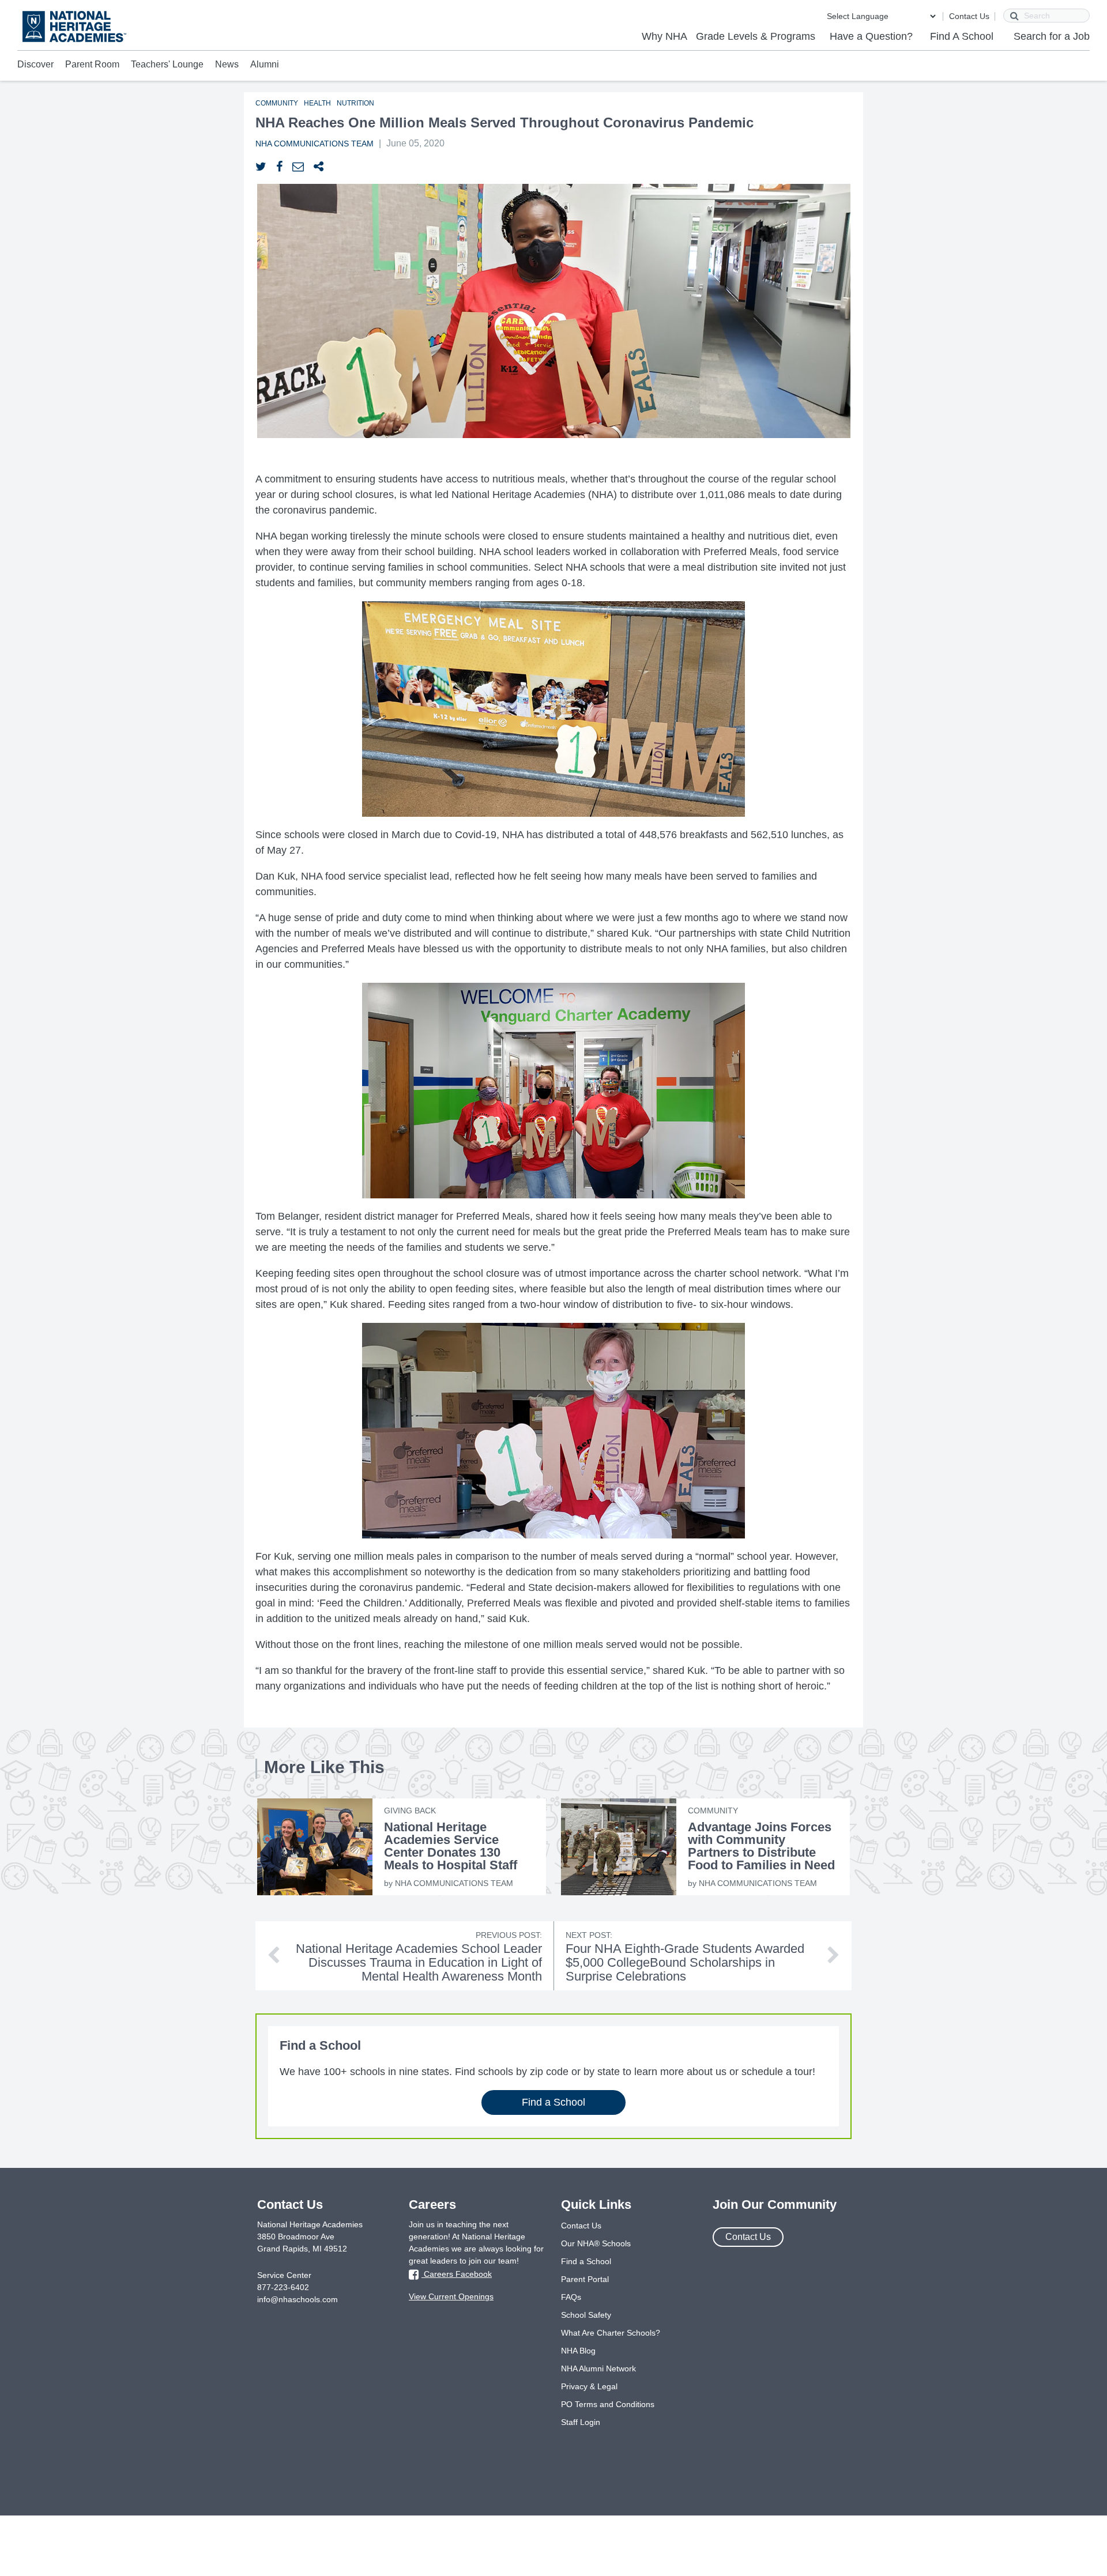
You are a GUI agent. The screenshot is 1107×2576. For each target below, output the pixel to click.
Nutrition (355, 103)
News (227, 64)
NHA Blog (578, 2351)
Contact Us (969, 16)
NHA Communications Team (315, 144)
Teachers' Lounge (167, 64)
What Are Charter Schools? (611, 2333)
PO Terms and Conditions (608, 2404)
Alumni (265, 64)
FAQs (571, 2297)
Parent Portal (585, 2279)
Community (277, 103)
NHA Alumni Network (598, 2368)
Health (317, 103)
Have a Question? (871, 36)
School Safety (586, 2315)
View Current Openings (451, 2296)
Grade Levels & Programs (756, 36)
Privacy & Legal (589, 2386)
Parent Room (92, 64)
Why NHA (664, 36)
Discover (35, 64)
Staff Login (581, 2422)
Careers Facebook (457, 2274)
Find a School (553, 2102)
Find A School (962, 36)
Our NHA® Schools (596, 2243)
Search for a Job (1052, 36)
